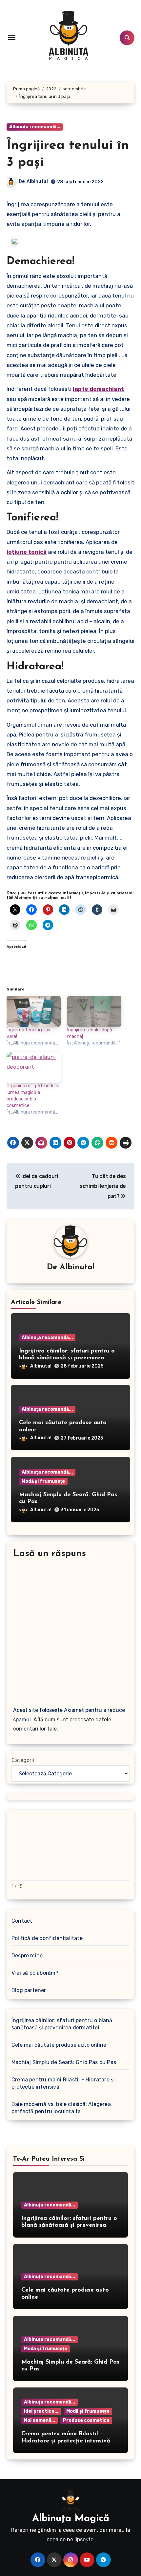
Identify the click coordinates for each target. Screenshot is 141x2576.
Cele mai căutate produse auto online (59, 2045)
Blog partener (29, 1990)
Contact (22, 1921)
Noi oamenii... (40, 2420)
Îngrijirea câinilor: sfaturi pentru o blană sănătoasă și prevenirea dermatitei (67, 1358)
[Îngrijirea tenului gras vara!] (34, 1011)
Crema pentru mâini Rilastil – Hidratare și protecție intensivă (63, 2083)
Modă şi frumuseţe (43, 1481)
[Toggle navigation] (12, 38)
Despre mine (27, 1956)
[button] (15, 241)
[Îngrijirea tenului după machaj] (94, 1011)
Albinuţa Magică (71, 2519)
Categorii (23, 1760)
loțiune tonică (27, 552)
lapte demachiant (98, 389)
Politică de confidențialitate (47, 1938)
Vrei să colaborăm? (35, 1973)
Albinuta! (37, 181)
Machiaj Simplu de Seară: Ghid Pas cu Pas (64, 2062)
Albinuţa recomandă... (35, 127)
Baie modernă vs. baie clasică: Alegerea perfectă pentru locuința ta (61, 2108)
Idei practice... (41, 2411)
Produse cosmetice (86, 2420)
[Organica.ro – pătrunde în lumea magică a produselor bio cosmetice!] (34, 1067)
